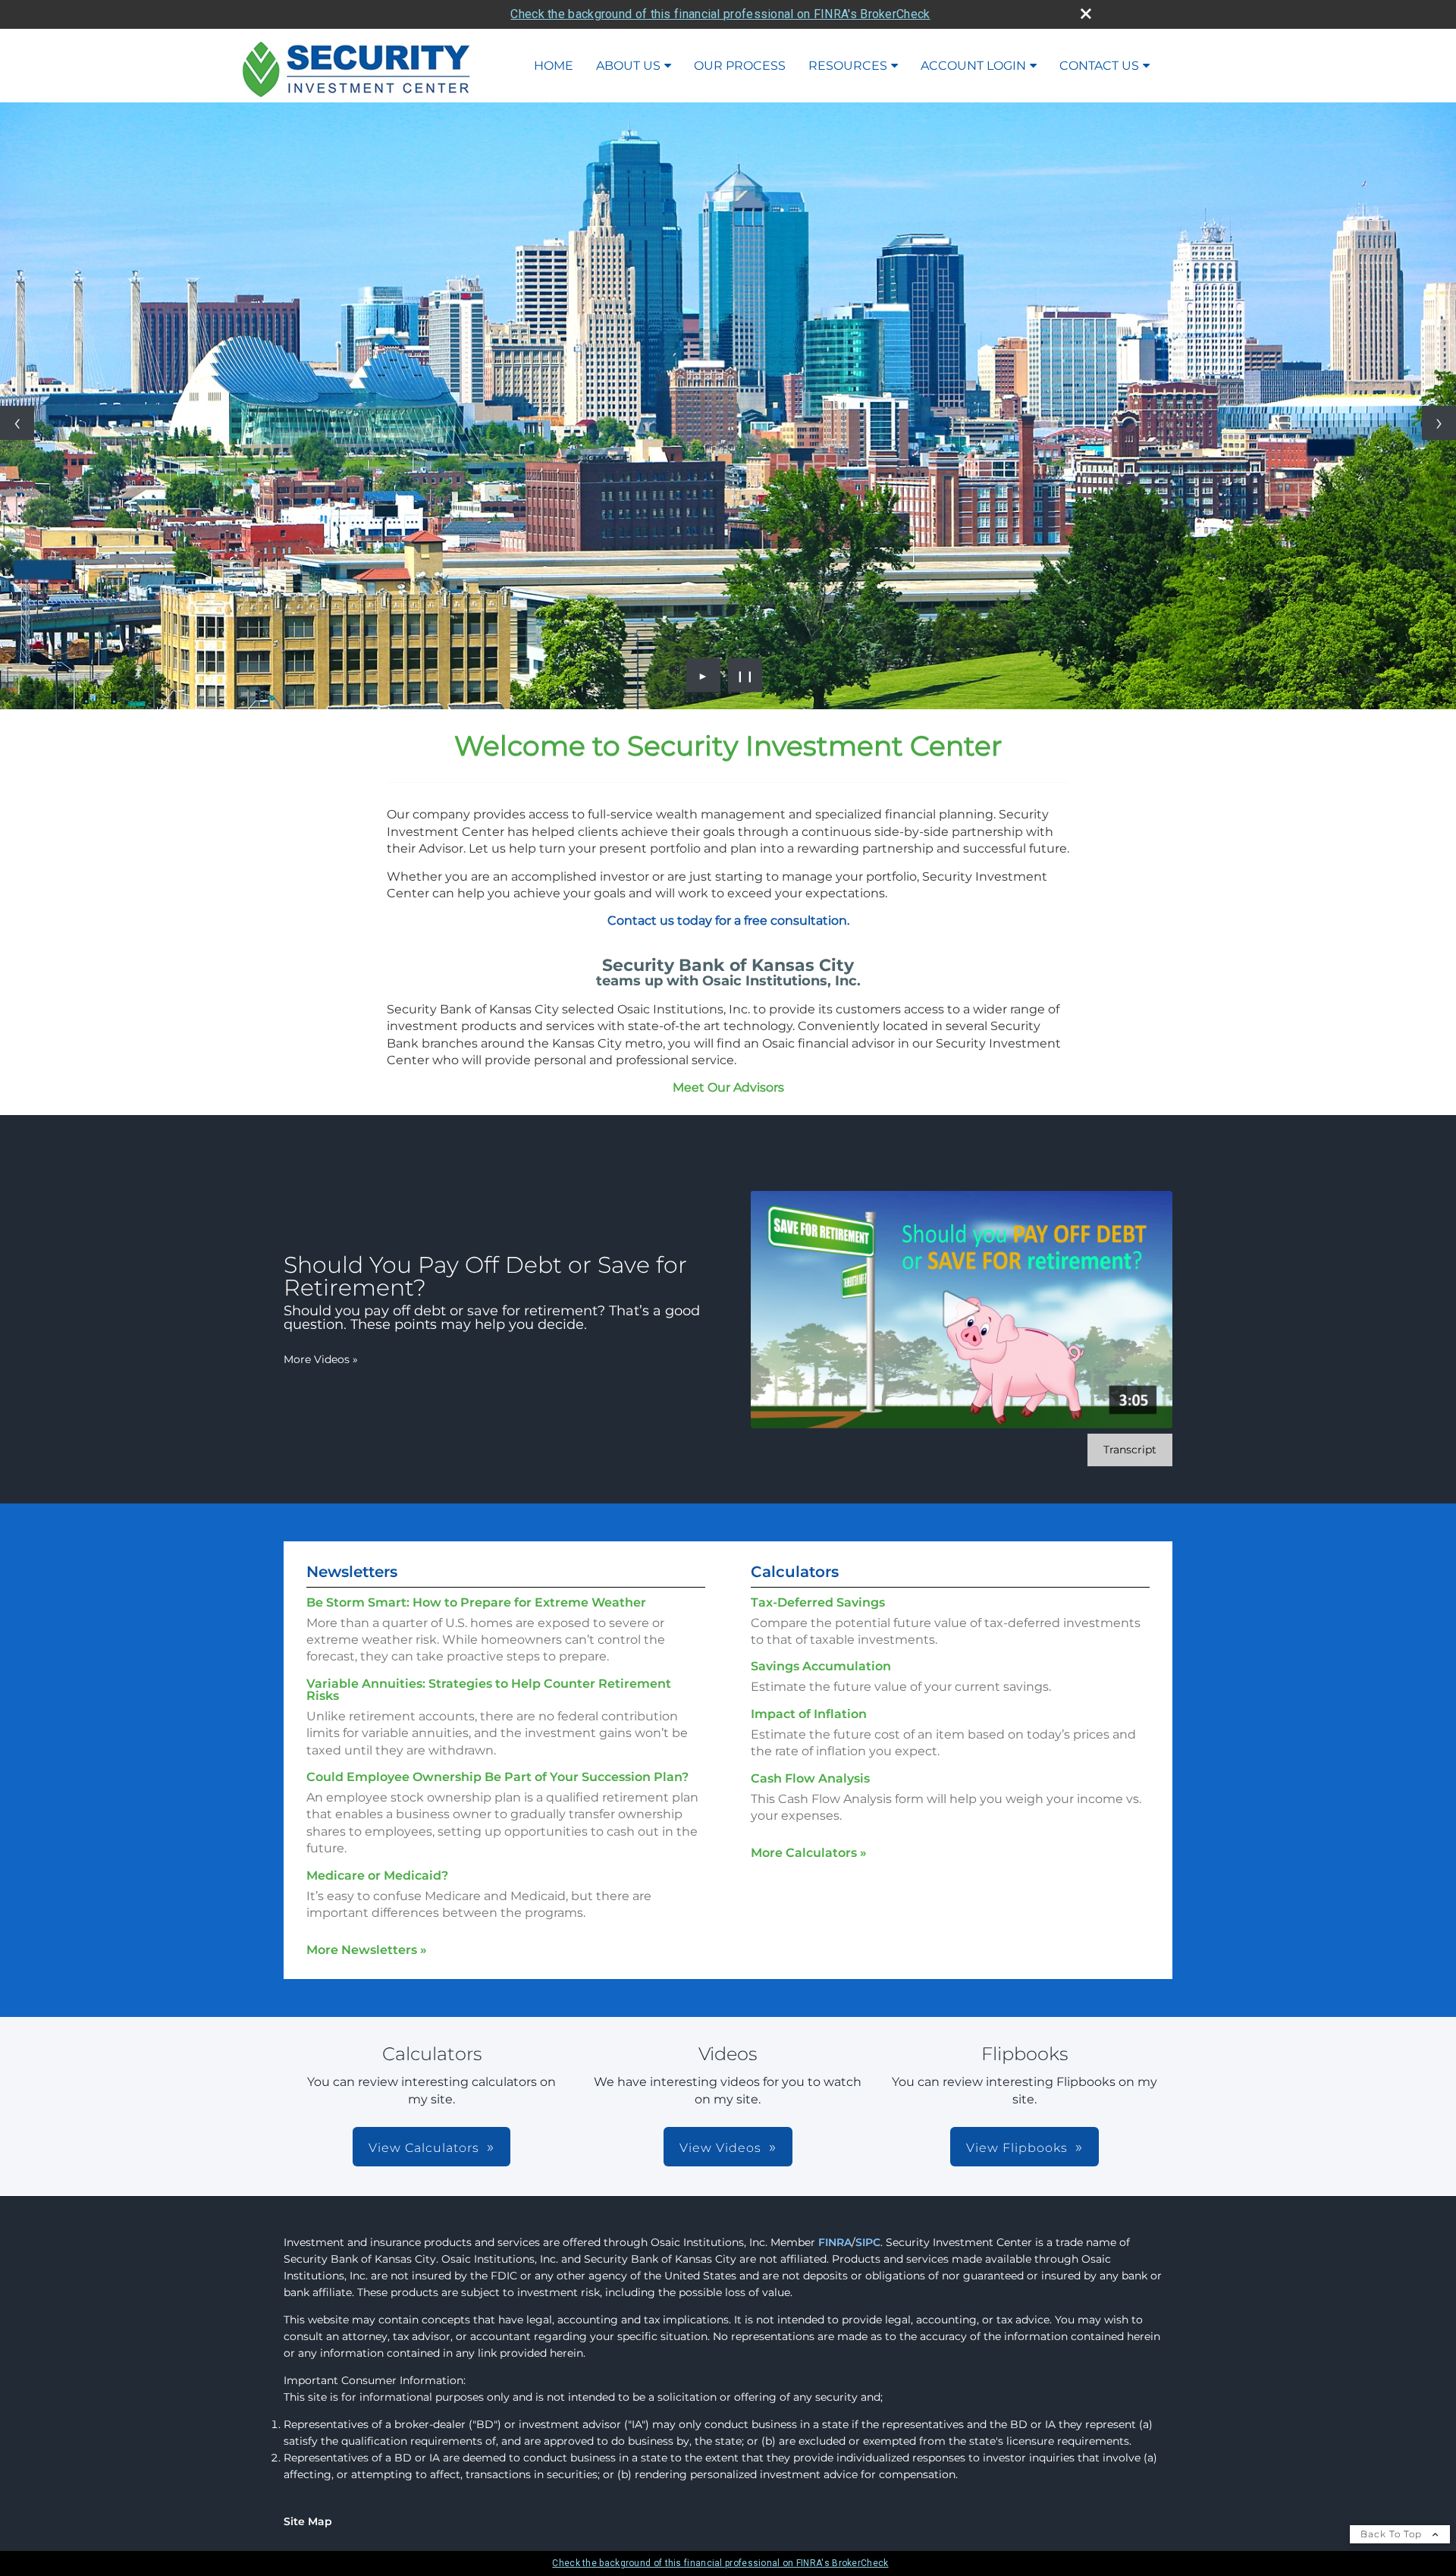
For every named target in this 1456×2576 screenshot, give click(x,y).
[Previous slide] (17, 423)
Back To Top (1393, 2534)
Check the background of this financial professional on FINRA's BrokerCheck (720, 14)
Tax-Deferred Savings (818, 1602)
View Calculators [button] (424, 2148)
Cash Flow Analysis (810, 1778)
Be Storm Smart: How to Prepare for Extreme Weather (476, 1602)
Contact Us (1099, 66)
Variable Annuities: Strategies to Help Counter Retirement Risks (489, 1690)
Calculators (795, 1572)
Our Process (740, 66)
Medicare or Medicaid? (377, 1875)
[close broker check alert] (1086, 14)
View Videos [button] (720, 2148)
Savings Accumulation (821, 1666)
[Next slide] (1439, 423)
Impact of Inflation (809, 1714)
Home (554, 66)
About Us (628, 66)
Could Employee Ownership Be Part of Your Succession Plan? (497, 1777)
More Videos (321, 1359)
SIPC (868, 2242)
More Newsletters (367, 1950)
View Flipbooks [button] (1017, 2148)
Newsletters (352, 1572)
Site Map (308, 2521)
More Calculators (809, 1853)
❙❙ (745, 675)
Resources (848, 66)
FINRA (835, 2242)
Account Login (973, 66)
